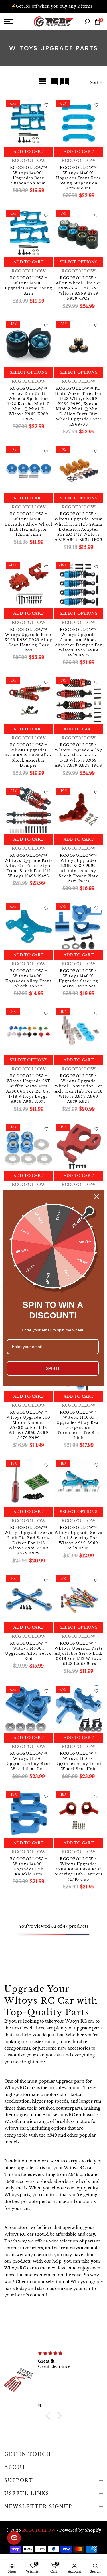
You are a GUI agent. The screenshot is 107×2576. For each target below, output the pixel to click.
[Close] (97, 1197)
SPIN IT (53, 1368)
